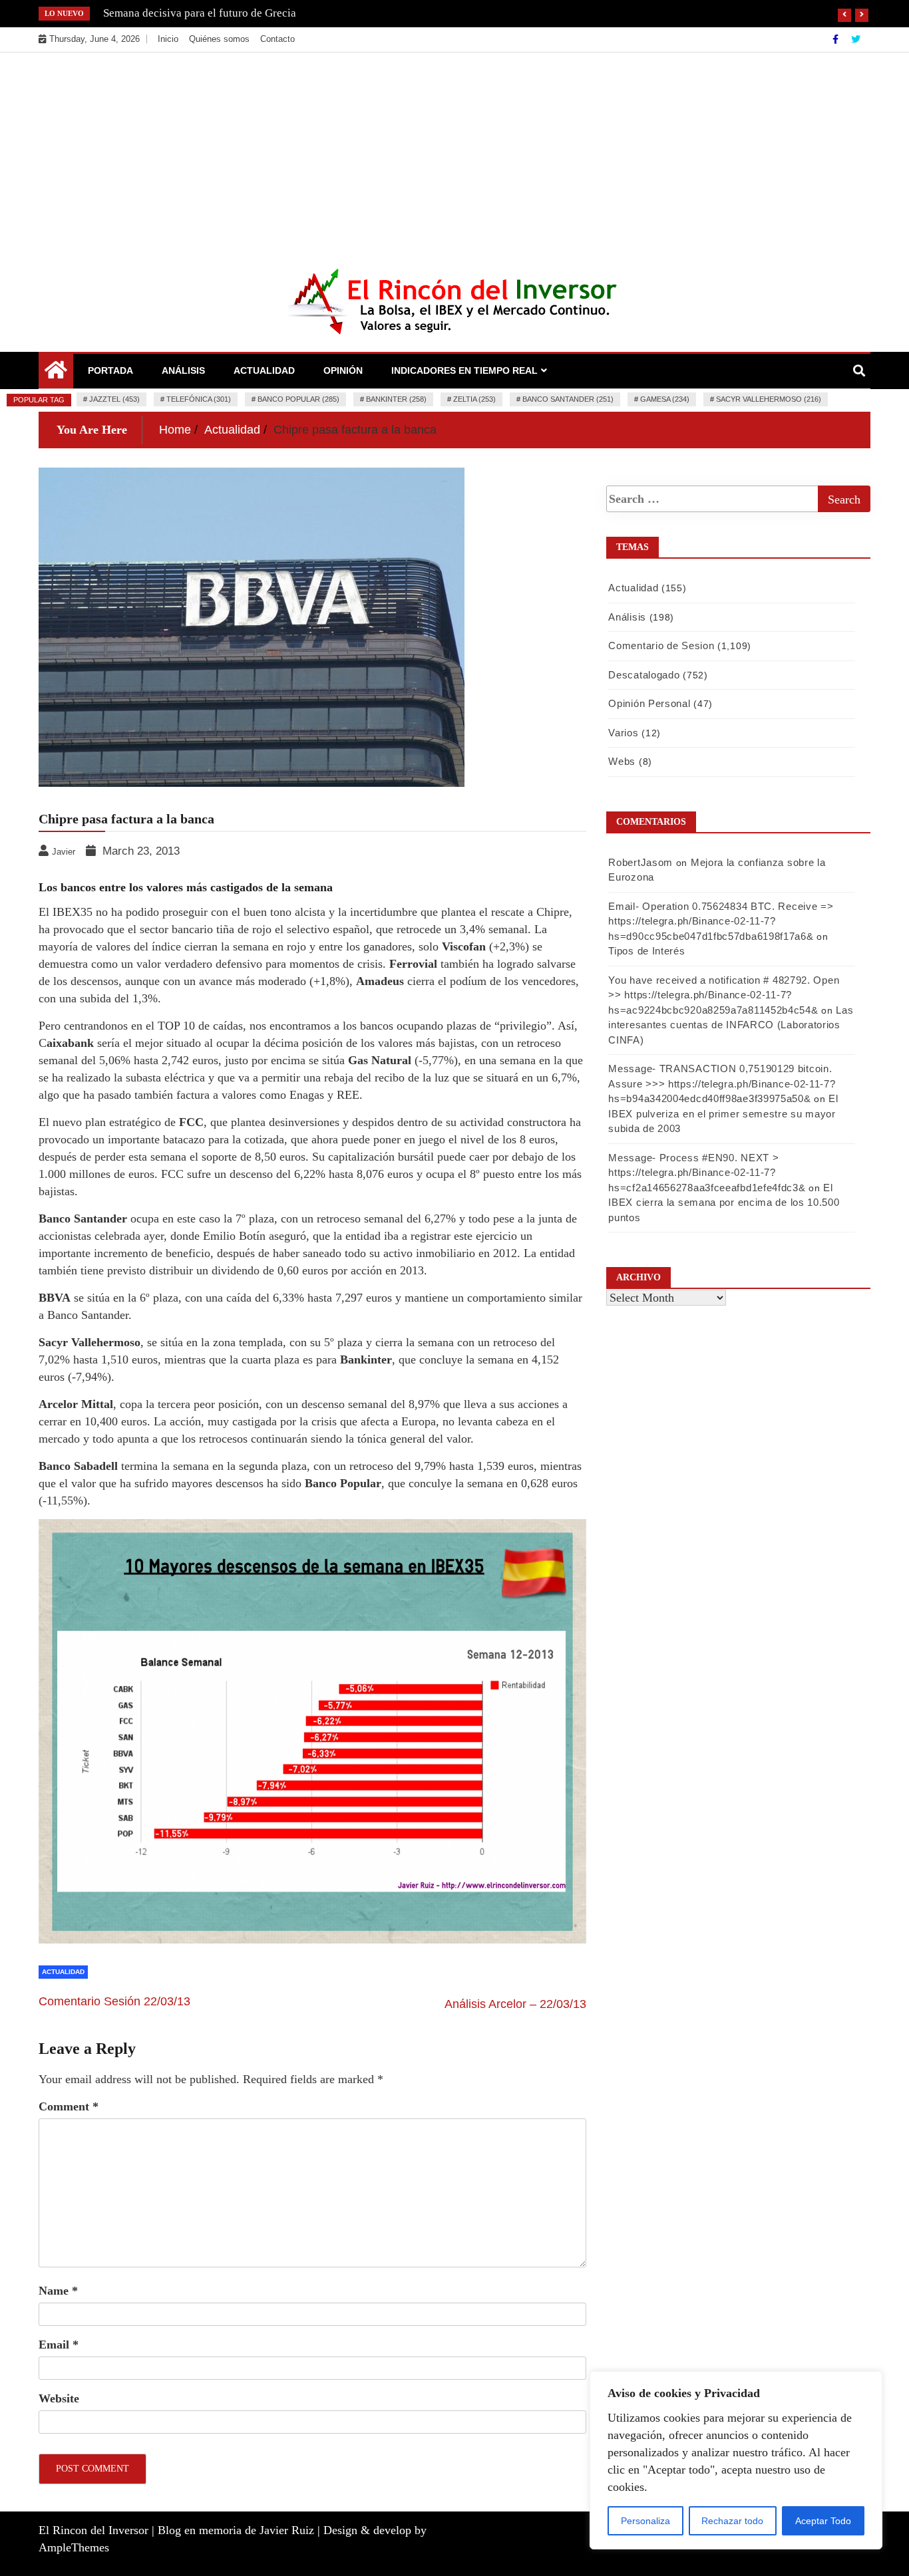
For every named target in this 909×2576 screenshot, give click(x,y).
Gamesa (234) (665, 399)
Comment (69, 2106)
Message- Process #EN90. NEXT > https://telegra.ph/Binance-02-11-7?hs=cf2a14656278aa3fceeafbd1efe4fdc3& (707, 1173)
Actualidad (264, 370)
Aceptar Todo (823, 2521)
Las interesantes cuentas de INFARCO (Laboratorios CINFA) (731, 1025)
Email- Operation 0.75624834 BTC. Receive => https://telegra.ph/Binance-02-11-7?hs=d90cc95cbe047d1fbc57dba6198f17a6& (721, 921)
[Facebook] (837, 39)
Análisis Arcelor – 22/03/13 (515, 2004)
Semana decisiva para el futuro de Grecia (200, 13)
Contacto (277, 39)
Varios (623, 733)
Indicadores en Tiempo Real (464, 370)
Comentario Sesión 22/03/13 (114, 2001)
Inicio (168, 39)
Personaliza (645, 2521)
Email (59, 2345)
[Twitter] (856, 39)
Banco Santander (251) (568, 399)
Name (58, 2291)
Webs (622, 761)
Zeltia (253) (474, 399)
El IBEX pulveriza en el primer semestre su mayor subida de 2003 (723, 1113)
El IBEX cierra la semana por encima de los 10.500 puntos (724, 1203)
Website (59, 2398)
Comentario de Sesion (661, 645)
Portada (110, 370)
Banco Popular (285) (298, 399)
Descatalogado (644, 675)
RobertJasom (640, 862)
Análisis (183, 370)
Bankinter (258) (396, 399)
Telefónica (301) (199, 399)
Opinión (343, 370)
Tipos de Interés (646, 951)
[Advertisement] (454, 152)
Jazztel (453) (114, 399)
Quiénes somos (219, 39)
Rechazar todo (732, 2521)
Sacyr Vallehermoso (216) (769, 399)
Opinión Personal (649, 703)
